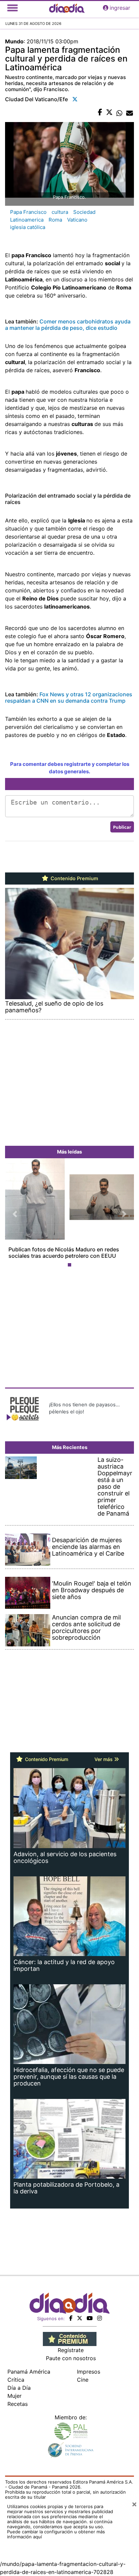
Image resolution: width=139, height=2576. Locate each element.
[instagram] (100, 2318)
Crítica (16, 2380)
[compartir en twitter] (109, 113)
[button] (15, 1214)
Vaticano (77, 220)
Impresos (89, 2372)
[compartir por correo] (130, 113)
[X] (80, 2318)
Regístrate (71, 2350)
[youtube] (90, 2318)
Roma (55, 220)
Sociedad (84, 212)
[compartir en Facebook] (100, 113)
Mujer (15, 2396)
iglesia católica (28, 227)
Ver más (104, 1759)
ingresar (120, 8)
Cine (83, 2380)
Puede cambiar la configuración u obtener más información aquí (56, 2534)
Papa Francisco (28, 212)
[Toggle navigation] (12, 8)
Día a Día (19, 2388)
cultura (60, 212)
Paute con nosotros (71, 2358)
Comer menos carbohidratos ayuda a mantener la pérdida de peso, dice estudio (68, 325)
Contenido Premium (74, 879)
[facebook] (71, 2318)
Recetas (18, 2404)
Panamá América (29, 2372)
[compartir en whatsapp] (119, 113)
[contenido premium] (70, 2338)
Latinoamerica (27, 220)
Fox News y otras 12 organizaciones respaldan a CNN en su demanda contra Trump (69, 697)
